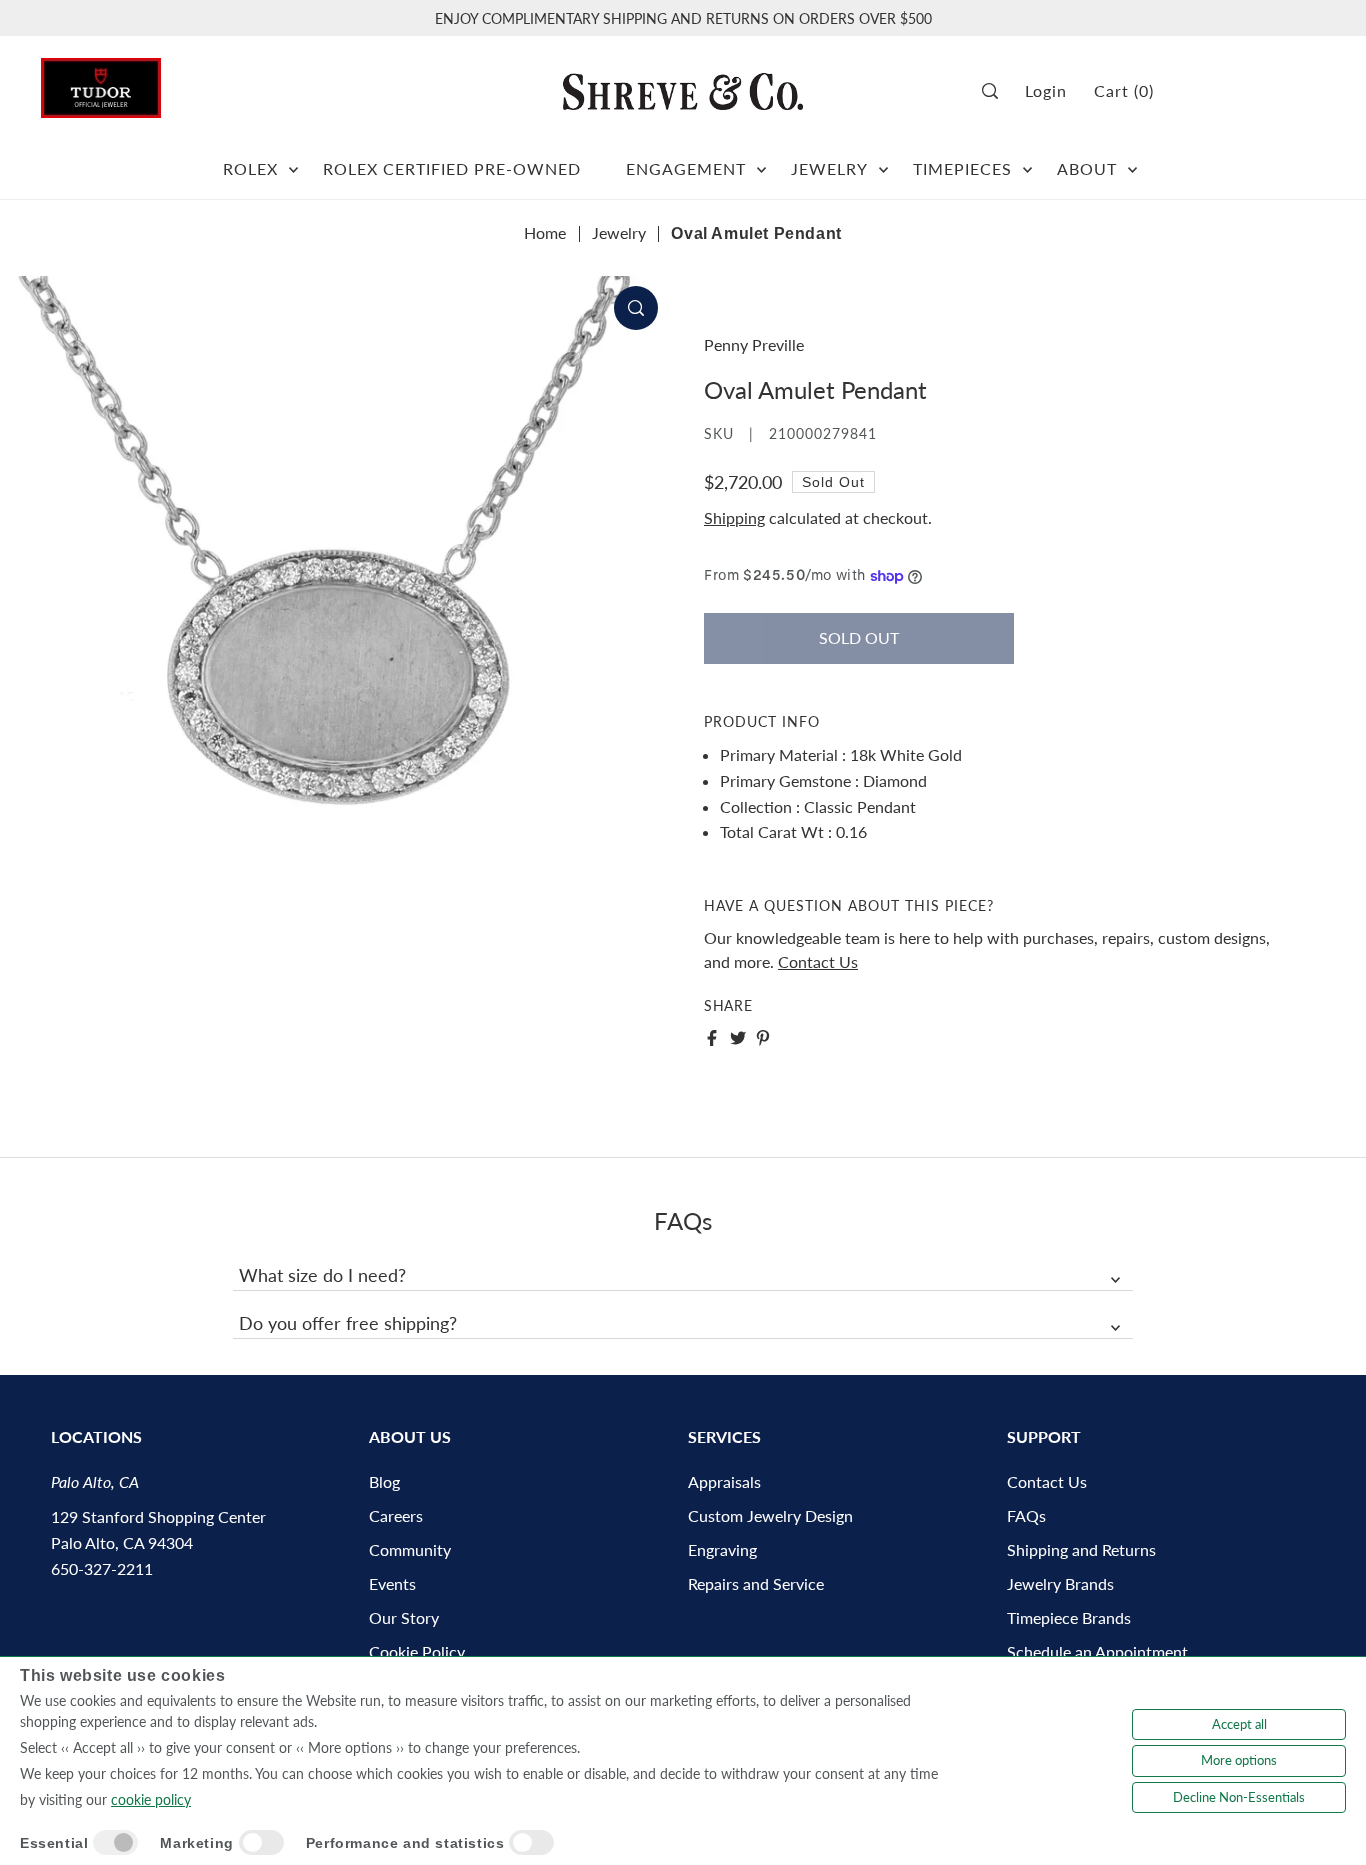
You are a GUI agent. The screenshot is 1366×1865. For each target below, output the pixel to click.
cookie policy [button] (151, 1799)
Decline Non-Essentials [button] (1239, 1797)
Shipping (734, 517)
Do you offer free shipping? (348, 1323)
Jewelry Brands (1060, 1583)
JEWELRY (829, 168)
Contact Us (818, 961)
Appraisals (724, 1481)
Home (545, 232)
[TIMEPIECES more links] (1027, 161)
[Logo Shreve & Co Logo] (683, 91)
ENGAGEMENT (686, 168)
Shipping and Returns (1081, 1549)
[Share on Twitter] (738, 1038)
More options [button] (1239, 1760)
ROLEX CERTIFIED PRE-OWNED (452, 168)
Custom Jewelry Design (770, 1515)
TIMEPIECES (962, 168)
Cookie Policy (417, 1651)
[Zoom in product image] (636, 308)
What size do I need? (322, 1275)
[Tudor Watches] (101, 82)
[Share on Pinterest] (763, 1038)
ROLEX (250, 168)
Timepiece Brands (1069, 1617)
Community (410, 1549)
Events (392, 1583)
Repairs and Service (756, 1583)
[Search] (996, 91)
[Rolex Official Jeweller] (1250, 91)
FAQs (1026, 1515)
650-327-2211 (102, 1568)
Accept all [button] (1239, 1724)
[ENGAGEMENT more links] (761, 161)
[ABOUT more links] (1132, 161)
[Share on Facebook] (712, 1038)
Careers (396, 1515)
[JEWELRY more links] (883, 161)
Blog (384, 1481)
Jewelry (619, 232)
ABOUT (1087, 168)
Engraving (722, 1549)
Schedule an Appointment (1097, 1651)
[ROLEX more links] (293, 161)
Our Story (404, 1617)
